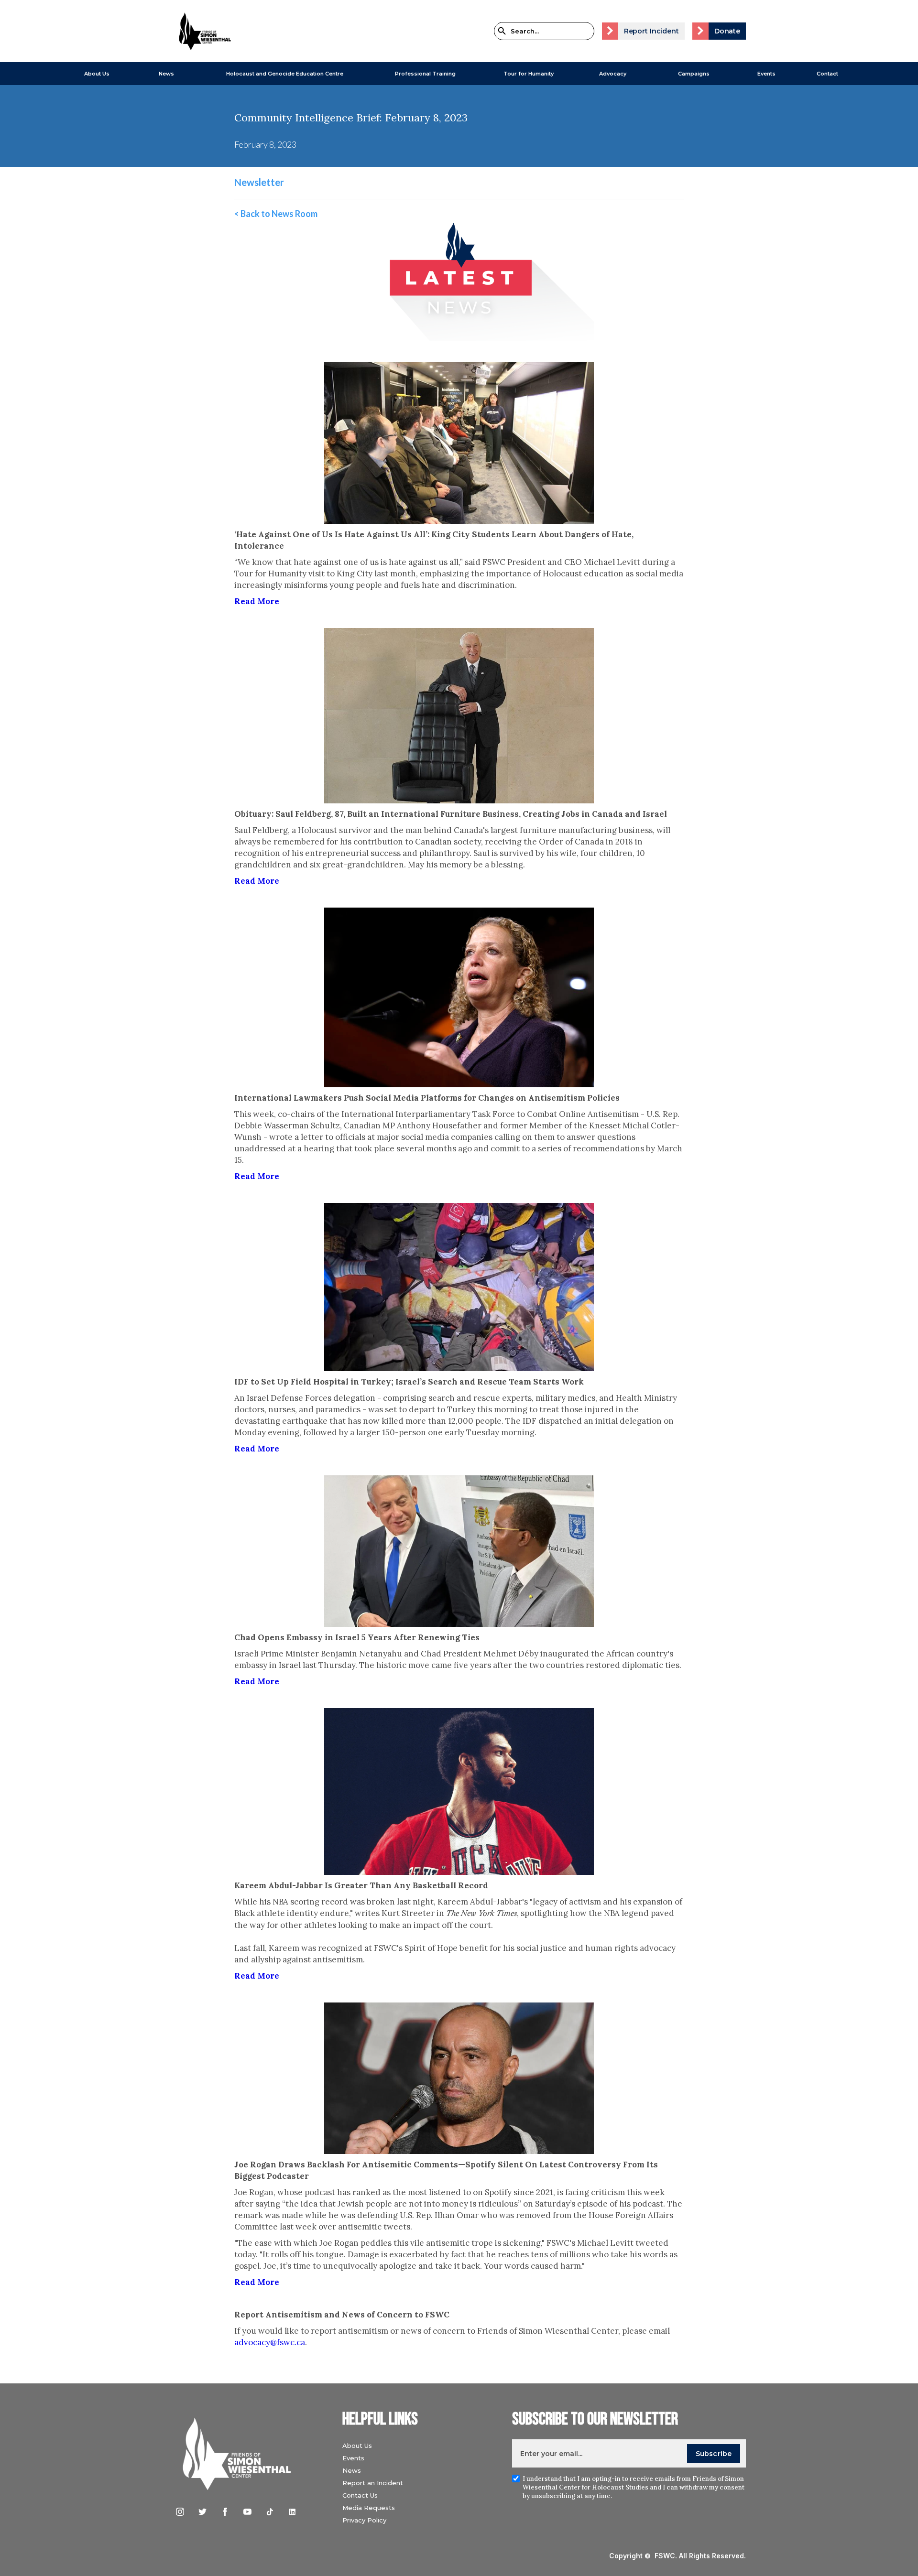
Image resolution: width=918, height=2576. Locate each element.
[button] (97, 74)
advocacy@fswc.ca (270, 2342)
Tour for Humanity (529, 74)
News (352, 2470)
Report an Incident (373, 2483)
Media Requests (369, 2508)
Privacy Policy (364, 2520)
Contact (827, 74)
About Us (97, 74)
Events (766, 74)
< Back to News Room (276, 214)
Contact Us (360, 2495)
